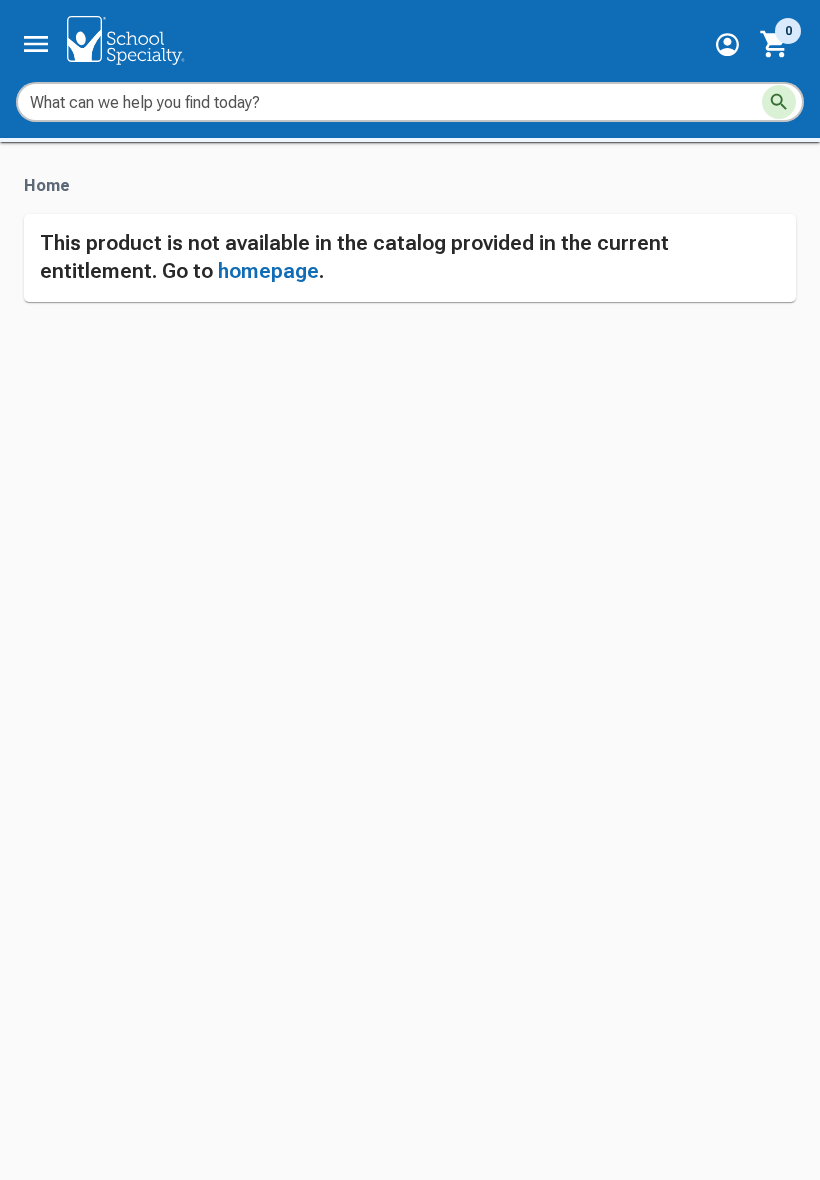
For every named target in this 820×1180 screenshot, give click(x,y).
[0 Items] (775, 44)
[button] (727, 44)
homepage (268, 271)
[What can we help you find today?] (779, 102)
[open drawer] (36, 44)
